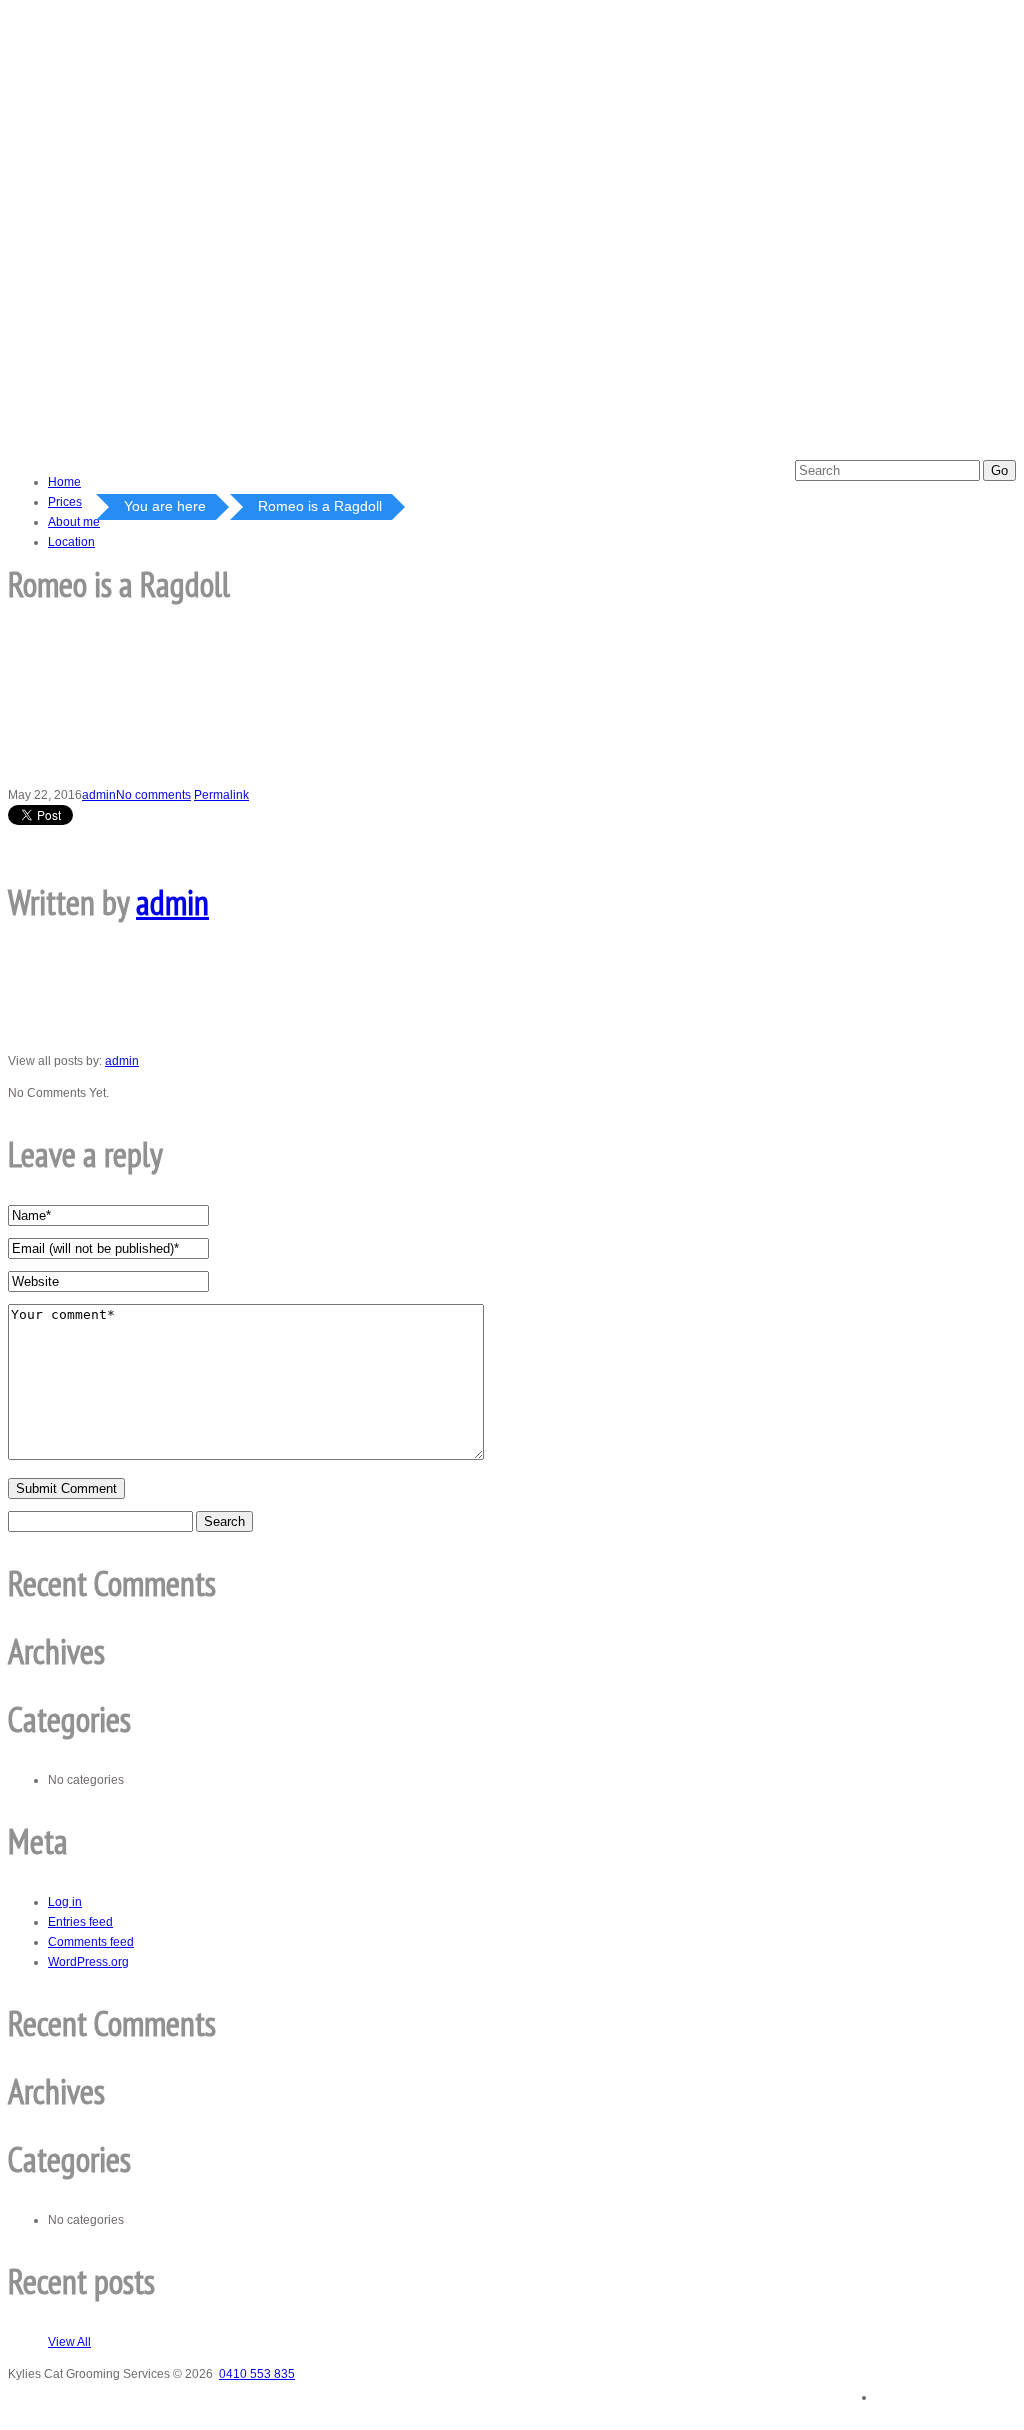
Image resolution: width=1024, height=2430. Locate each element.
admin (99, 795)
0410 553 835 (257, 2374)
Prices (65, 502)
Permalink (221, 795)
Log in (65, 1902)
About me (74, 522)
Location (71, 542)
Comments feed (91, 1942)
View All (69, 2342)
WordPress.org (88, 1962)
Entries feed (80, 1922)
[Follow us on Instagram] (988, 2391)
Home (64, 482)
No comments (153, 795)
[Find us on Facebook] (904, 2390)
